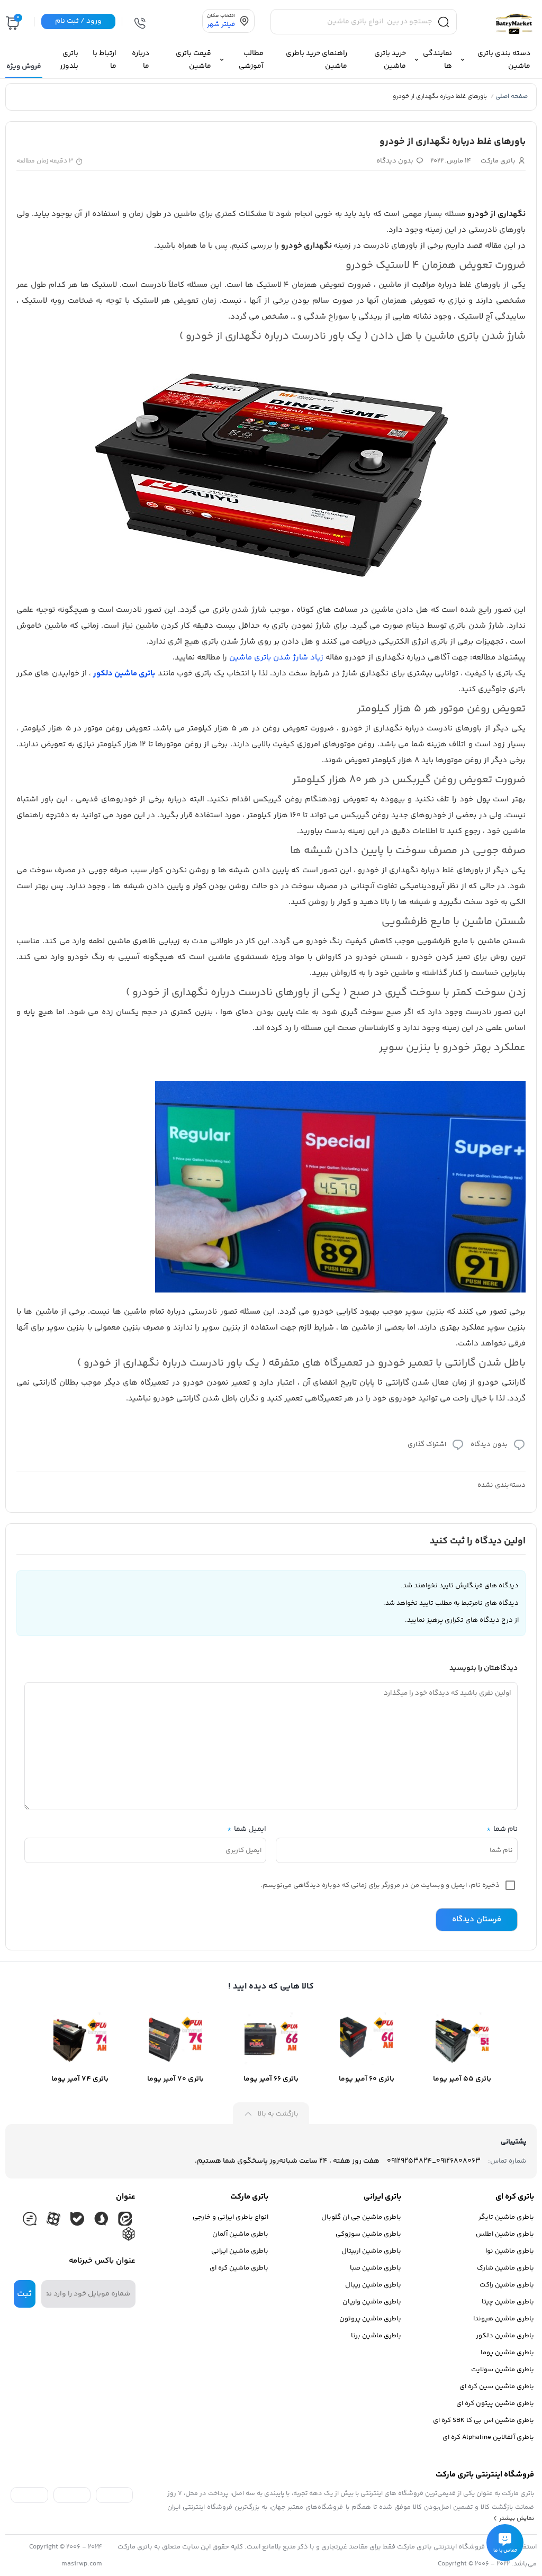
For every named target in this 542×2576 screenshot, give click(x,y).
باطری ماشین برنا (376, 2336)
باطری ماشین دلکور (505, 2336)
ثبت (24, 2294)
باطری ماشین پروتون (370, 2319)
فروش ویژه (24, 67)
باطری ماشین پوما (507, 2353)
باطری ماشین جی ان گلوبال (361, 2217)
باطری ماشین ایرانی (240, 2251)
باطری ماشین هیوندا (504, 2319)
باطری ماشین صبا (376, 2268)
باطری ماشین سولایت (503, 2370)
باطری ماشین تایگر (506, 2217)
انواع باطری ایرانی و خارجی (231, 2217)
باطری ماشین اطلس (505, 2234)
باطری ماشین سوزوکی (368, 2234)
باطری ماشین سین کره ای (497, 2387)
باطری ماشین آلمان (240, 2234)
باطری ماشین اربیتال (371, 2251)
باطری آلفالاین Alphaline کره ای (488, 2437)
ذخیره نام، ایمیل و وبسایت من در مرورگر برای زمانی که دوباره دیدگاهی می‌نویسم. (380, 1885)
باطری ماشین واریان (372, 2302)
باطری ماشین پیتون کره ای (495, 2403)
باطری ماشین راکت (507, 2285)
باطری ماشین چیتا (508, 2302)
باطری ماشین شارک (505, 2268)
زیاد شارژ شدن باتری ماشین (276, 658)
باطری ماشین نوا (510, 2251)
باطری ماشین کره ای (239, 2268)
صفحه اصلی (512, 97)
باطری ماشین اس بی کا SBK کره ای (484, 2420)
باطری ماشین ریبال (373, 2285)
